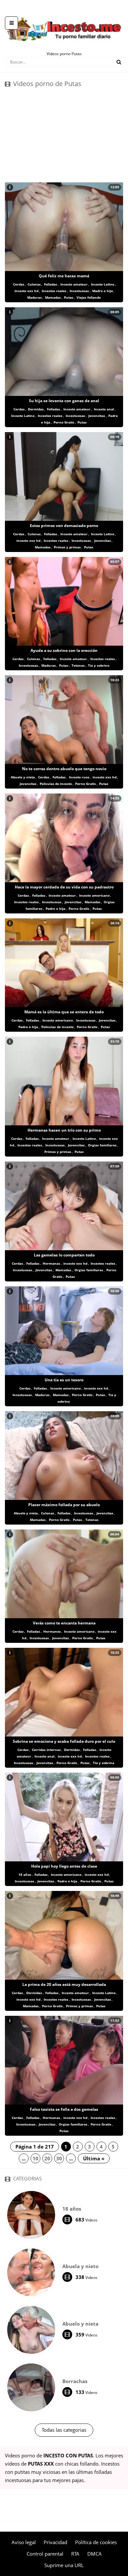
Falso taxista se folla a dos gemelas (64, 2109)
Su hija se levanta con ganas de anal (64, 401)
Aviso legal (24, 2542)
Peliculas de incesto (56, 784)
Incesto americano (94, 895)
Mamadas (53, 297)
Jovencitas (97, 416)
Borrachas (75, 2381)
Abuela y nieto (80, 2266)
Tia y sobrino (99, 665)
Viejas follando (89, 297)
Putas (69, 297)
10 (35, 2158)
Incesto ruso (79, 777)
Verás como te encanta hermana (64, 1623)
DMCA (95, 2554)
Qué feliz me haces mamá (64, 276)
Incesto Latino (103, 284)
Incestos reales (54, 291)
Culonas (34, 284)
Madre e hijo (103, 291)
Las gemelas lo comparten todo (64, 1255)
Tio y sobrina (104, 1763)
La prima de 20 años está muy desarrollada (64, 1984)
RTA (75, 2554)
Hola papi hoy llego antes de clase (64, 1866)
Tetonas (78, 665)
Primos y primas (67, 547)
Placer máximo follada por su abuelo (64, 1505)
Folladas (51, 284)
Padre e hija (55, 908)
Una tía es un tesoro (64, 1380)
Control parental (45, 2554)
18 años (25, 1874)
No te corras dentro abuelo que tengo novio (64, 769)
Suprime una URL (64, 2565)
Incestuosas (79, 291)
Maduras (34, 297)
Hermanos (52, 1631)
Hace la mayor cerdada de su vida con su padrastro (64, 887)
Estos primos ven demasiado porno (64, 526)
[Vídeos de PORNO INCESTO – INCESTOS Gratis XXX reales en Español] (64, 13)
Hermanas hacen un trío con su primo (64, 1130)
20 (47, 2158)
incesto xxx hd (26, 291)
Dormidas (36, 409)
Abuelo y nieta (23, 777)
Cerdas (19, 284)
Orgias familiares (102, 1145)
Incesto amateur (74, 284)
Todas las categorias (64, 2430)
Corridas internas (46, 1750)
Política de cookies (96, 2542)
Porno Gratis (64, 422)
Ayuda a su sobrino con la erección (64, 650)
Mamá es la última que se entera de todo (64, 1012)
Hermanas (51, 1263)
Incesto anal (104, 409)
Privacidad (55, 2542)
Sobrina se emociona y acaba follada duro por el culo (64, 1741)
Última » (94, 2158)
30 (59, 2158)
